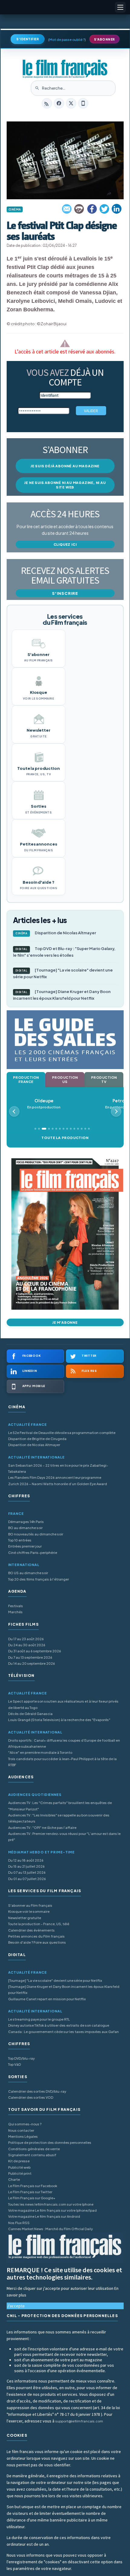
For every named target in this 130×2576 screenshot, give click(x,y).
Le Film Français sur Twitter (30, 2192)
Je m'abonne (65, 1322)
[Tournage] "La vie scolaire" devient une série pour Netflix (63, 973)
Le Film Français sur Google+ (32, 2198)
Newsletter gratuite (25, 1918)
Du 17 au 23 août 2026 (26, 1639)
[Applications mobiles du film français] (83, 103)
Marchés (15, 1612)
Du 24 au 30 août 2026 (27, 1645)
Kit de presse (19, 2161)
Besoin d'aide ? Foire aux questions (37, 1942)
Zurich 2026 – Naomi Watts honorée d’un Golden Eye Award (58, 1484)
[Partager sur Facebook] (92, 209)
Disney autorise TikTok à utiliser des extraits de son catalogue (59, 2025)
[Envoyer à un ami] (67, 209)
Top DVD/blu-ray (21, 2058)
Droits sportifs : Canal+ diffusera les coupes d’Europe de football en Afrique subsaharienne (64, 1743)
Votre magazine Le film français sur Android (44, 2216)
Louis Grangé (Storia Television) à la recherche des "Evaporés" (59, 1720)
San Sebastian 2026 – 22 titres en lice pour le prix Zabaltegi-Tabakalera (58, 1468)
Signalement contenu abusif (32, 2155)
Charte (14, 2179)
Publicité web (19, 2167)
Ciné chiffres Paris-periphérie (33, 1553)
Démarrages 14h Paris (26, 1522)
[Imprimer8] (80, 209)
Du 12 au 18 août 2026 (26, 1860)
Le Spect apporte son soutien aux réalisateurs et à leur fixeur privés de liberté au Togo (63, 1704)
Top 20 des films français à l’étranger (39, 1579)
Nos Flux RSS (19, 2223)
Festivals (16, 1606)
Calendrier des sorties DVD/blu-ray (37, 2091)
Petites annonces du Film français (36, 1936)
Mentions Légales (23, 2136)
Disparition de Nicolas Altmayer (56, 933)
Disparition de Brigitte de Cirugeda (37, 1439)
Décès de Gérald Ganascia (30, 1714)
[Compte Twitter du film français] (71, 103)
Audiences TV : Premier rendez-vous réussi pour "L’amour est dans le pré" (64, 1837)
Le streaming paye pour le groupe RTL (39, 2019)
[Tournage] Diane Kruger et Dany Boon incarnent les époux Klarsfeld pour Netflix (62, 995)
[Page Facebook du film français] (59, 103)
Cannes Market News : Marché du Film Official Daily (50, 2229)
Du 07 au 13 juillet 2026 (27, 1872)
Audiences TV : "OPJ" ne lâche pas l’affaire (42, 1828)
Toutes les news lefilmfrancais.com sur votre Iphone (51, 2204)
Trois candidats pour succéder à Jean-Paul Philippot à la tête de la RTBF (62, 1762)
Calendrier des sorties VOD (31, 2097)
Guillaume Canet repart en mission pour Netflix (47, 1999)
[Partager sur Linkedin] (117, 209)
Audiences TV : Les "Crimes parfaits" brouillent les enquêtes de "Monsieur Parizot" (60, 1806)
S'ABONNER (104, 39)
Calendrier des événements (31, 1930)
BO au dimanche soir (25, 1528)
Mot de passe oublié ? (67, 40)
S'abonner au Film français (30, 1905)
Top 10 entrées (20, 1540)
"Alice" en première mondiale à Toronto (40, 1752)
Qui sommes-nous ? (25, 2124)
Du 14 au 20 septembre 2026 (32, 1663)
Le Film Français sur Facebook (33, 2186)
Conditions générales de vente (34, 2149)
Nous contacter (21, 2130)
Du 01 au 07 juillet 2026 (27, 1879)
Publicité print (20, 2173)
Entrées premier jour (25, 1546)
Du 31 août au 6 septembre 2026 (35, 1651)
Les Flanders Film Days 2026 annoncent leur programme (55, 1477)
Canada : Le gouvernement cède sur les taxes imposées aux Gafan (63, 2032)
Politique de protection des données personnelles (50, 2142)
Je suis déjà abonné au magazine (65, 466)
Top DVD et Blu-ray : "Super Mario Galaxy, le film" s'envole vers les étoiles (64, 952)
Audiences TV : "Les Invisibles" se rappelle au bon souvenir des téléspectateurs (59, 1818)
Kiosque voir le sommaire (29, 1911)
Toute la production (65, 1138)
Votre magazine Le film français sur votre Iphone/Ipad (52, 2210)
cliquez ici (65, 544)
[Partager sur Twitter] (104, 209)
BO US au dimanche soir (28, 1573)
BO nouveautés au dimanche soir (36, 1534)
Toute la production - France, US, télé (39, 1924)
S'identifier (28, 39)
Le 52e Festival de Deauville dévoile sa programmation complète (62, 1433)
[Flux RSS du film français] (47, 103)
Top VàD (15, 2064)
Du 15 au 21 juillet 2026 (26, 1866)
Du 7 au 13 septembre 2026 (30, 1657)
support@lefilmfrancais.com (79, 2421)
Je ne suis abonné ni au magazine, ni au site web (65, 485)
